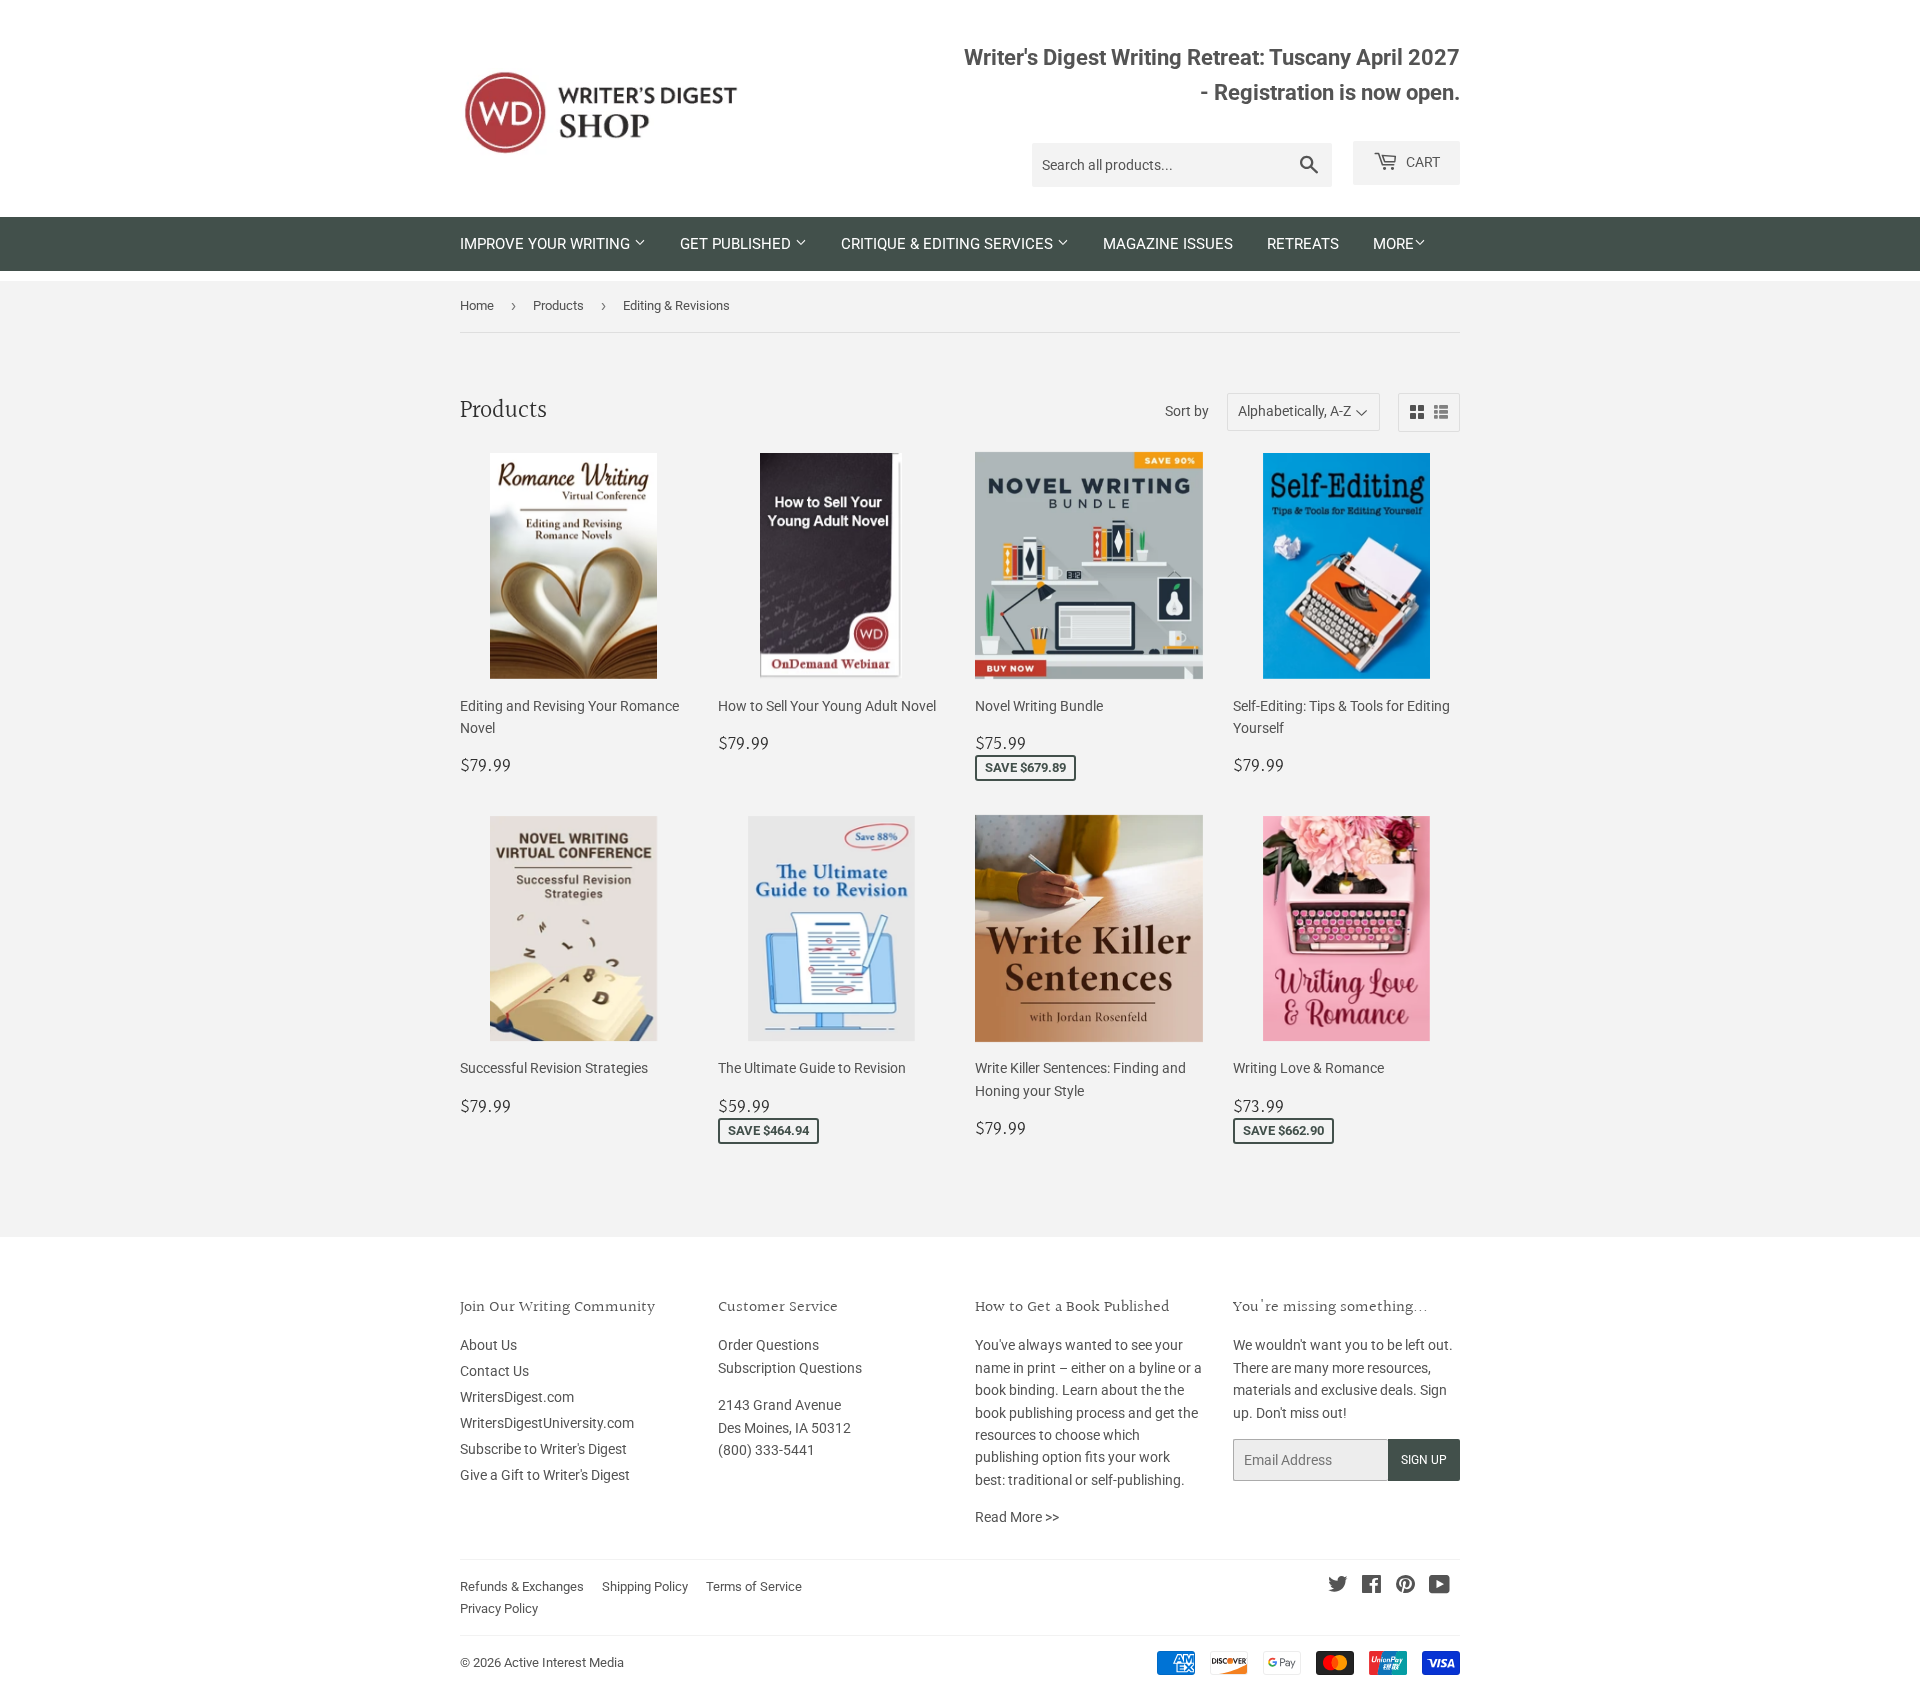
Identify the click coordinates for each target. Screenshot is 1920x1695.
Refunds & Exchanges (522, 1586)
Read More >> (1017, 1517)
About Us (488, 1345)
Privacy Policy (499, 1608)
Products (558, 305)
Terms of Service (754, 1586)
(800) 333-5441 (766, 1450)
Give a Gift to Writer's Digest (545, 1475)
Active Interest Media (564, 1662)
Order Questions (768, 1345)
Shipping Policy (645, 1586)
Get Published (737, 244)
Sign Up (1424, 1460)
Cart (1421, 162)
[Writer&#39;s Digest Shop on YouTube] (1439, 1587)
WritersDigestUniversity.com (547, 1423)
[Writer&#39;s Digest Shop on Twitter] (1338, 1587)
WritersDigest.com (517, 1397)
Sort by (1187, 411)
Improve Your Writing (547, 244)
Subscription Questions (790, 1368)
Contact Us (494, 1371)
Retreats (1303, 244)
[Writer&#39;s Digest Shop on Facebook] (1371, 1587)
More (1393, 244)
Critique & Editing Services (949, 244)
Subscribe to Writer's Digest (543, 1449)
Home (477, 305)
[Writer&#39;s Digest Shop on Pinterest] (1405, 1587)
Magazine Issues (1168, 244)
